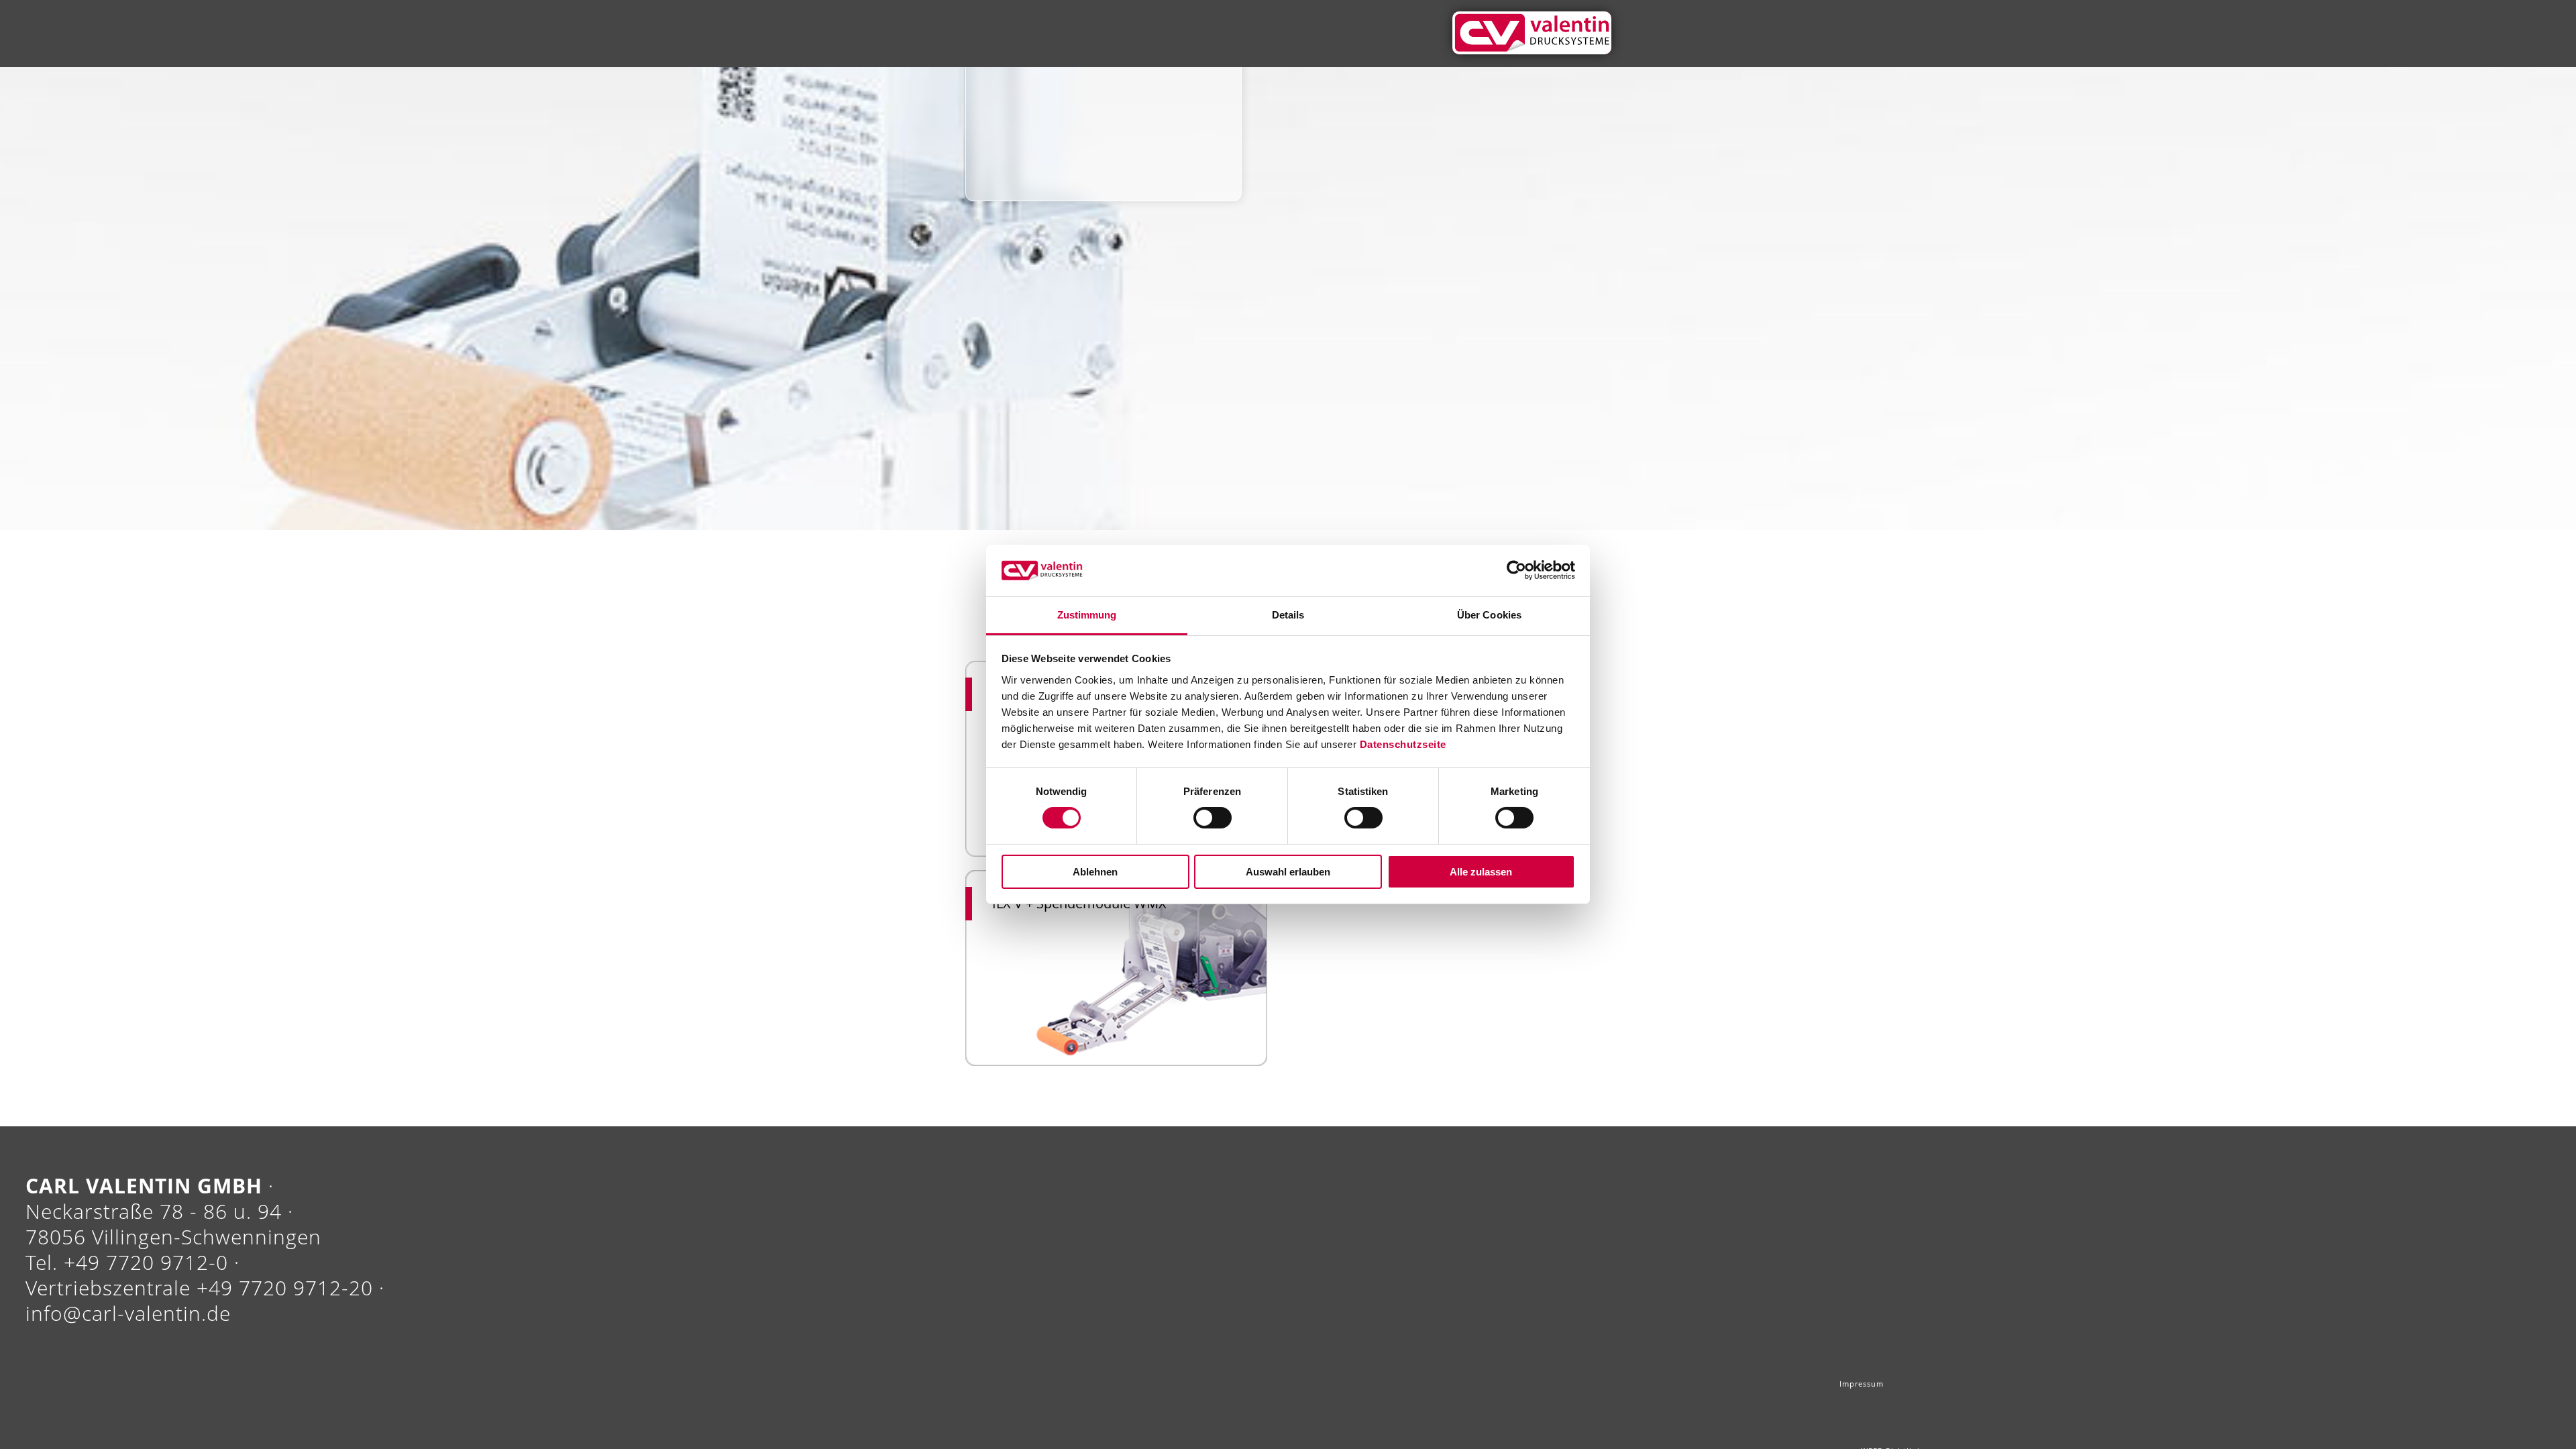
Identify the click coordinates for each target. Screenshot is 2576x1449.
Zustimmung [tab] (1087, 615)
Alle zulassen (1481, 872)
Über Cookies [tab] (1489, 615)
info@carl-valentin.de (128, 1313)
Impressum (1895, 1389)
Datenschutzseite (1403, 744)
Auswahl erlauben (1288, 872)
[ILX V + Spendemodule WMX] (1116, 965)
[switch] (1213, 818)
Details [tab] (1288, 615)
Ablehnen (1095, 872)
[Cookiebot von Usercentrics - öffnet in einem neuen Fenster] (1516, 570)
